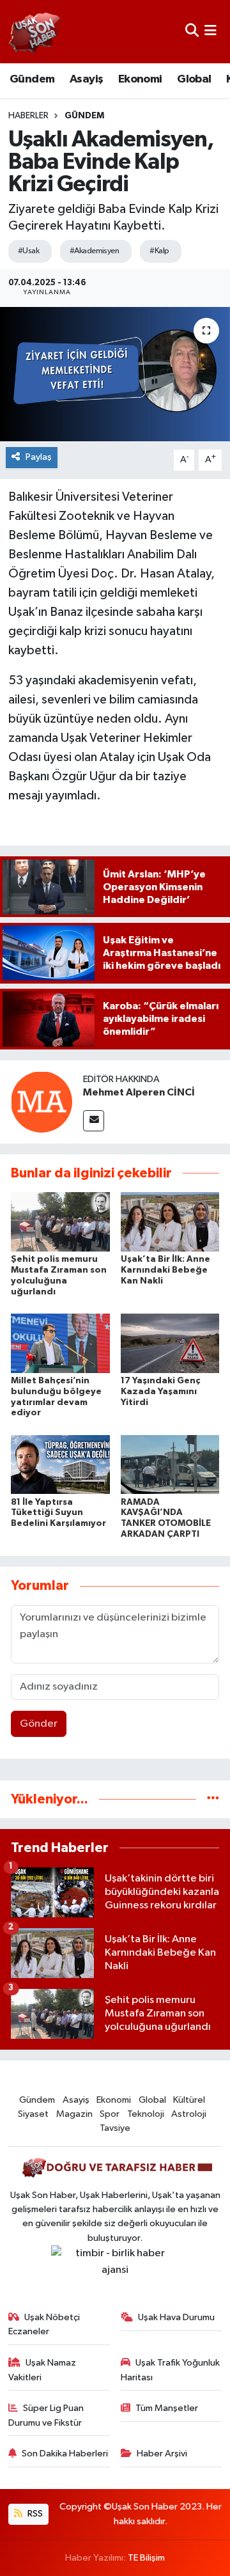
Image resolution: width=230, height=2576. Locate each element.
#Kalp (159, 251)
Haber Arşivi (162, 2454)
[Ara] (192, 32)
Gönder (39, 1724)
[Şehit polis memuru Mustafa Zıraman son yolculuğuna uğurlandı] (60, 1222)
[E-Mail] (94, 1121)
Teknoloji (146, 2114)
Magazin (74, 2114)
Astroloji (189, 2114)
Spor (110, 2114)
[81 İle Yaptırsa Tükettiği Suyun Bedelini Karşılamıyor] (60, 1464)
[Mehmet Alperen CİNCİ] (42, 1102)
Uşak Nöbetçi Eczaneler (44, 2324)
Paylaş (39, 457)
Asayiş (86, 79)
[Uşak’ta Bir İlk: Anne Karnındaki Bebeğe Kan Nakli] (170, 1222)
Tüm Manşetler (167, 2408)
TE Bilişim (146, 2558)
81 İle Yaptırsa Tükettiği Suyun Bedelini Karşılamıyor (58, 1513)
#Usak (28, 251)
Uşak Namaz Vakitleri (42, 2370)
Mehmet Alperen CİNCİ (139, 1092)
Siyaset (33, 2114)
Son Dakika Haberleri (65, 2454)
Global (194, 79)
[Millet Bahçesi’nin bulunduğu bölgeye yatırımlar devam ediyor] (60, 1343)
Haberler (28, 116)
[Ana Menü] (211, 32)
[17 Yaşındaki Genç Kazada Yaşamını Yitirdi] (170, 1343)
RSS (34, 2514)
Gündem (32, 79)
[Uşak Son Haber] (35, 32)
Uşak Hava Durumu (176, 2317)
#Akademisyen (94, 251)
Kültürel (189, 2100)
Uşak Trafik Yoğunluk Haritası (171, 2370)
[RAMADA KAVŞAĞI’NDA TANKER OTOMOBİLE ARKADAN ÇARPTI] (170, 1464)
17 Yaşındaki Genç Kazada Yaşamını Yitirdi (160, 1392)
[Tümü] (213, 1799)
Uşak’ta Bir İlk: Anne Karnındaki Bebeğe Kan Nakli (165, 1270)
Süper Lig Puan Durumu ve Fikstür (46, 2415)
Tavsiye (115, 2128)
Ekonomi (140, 79)
